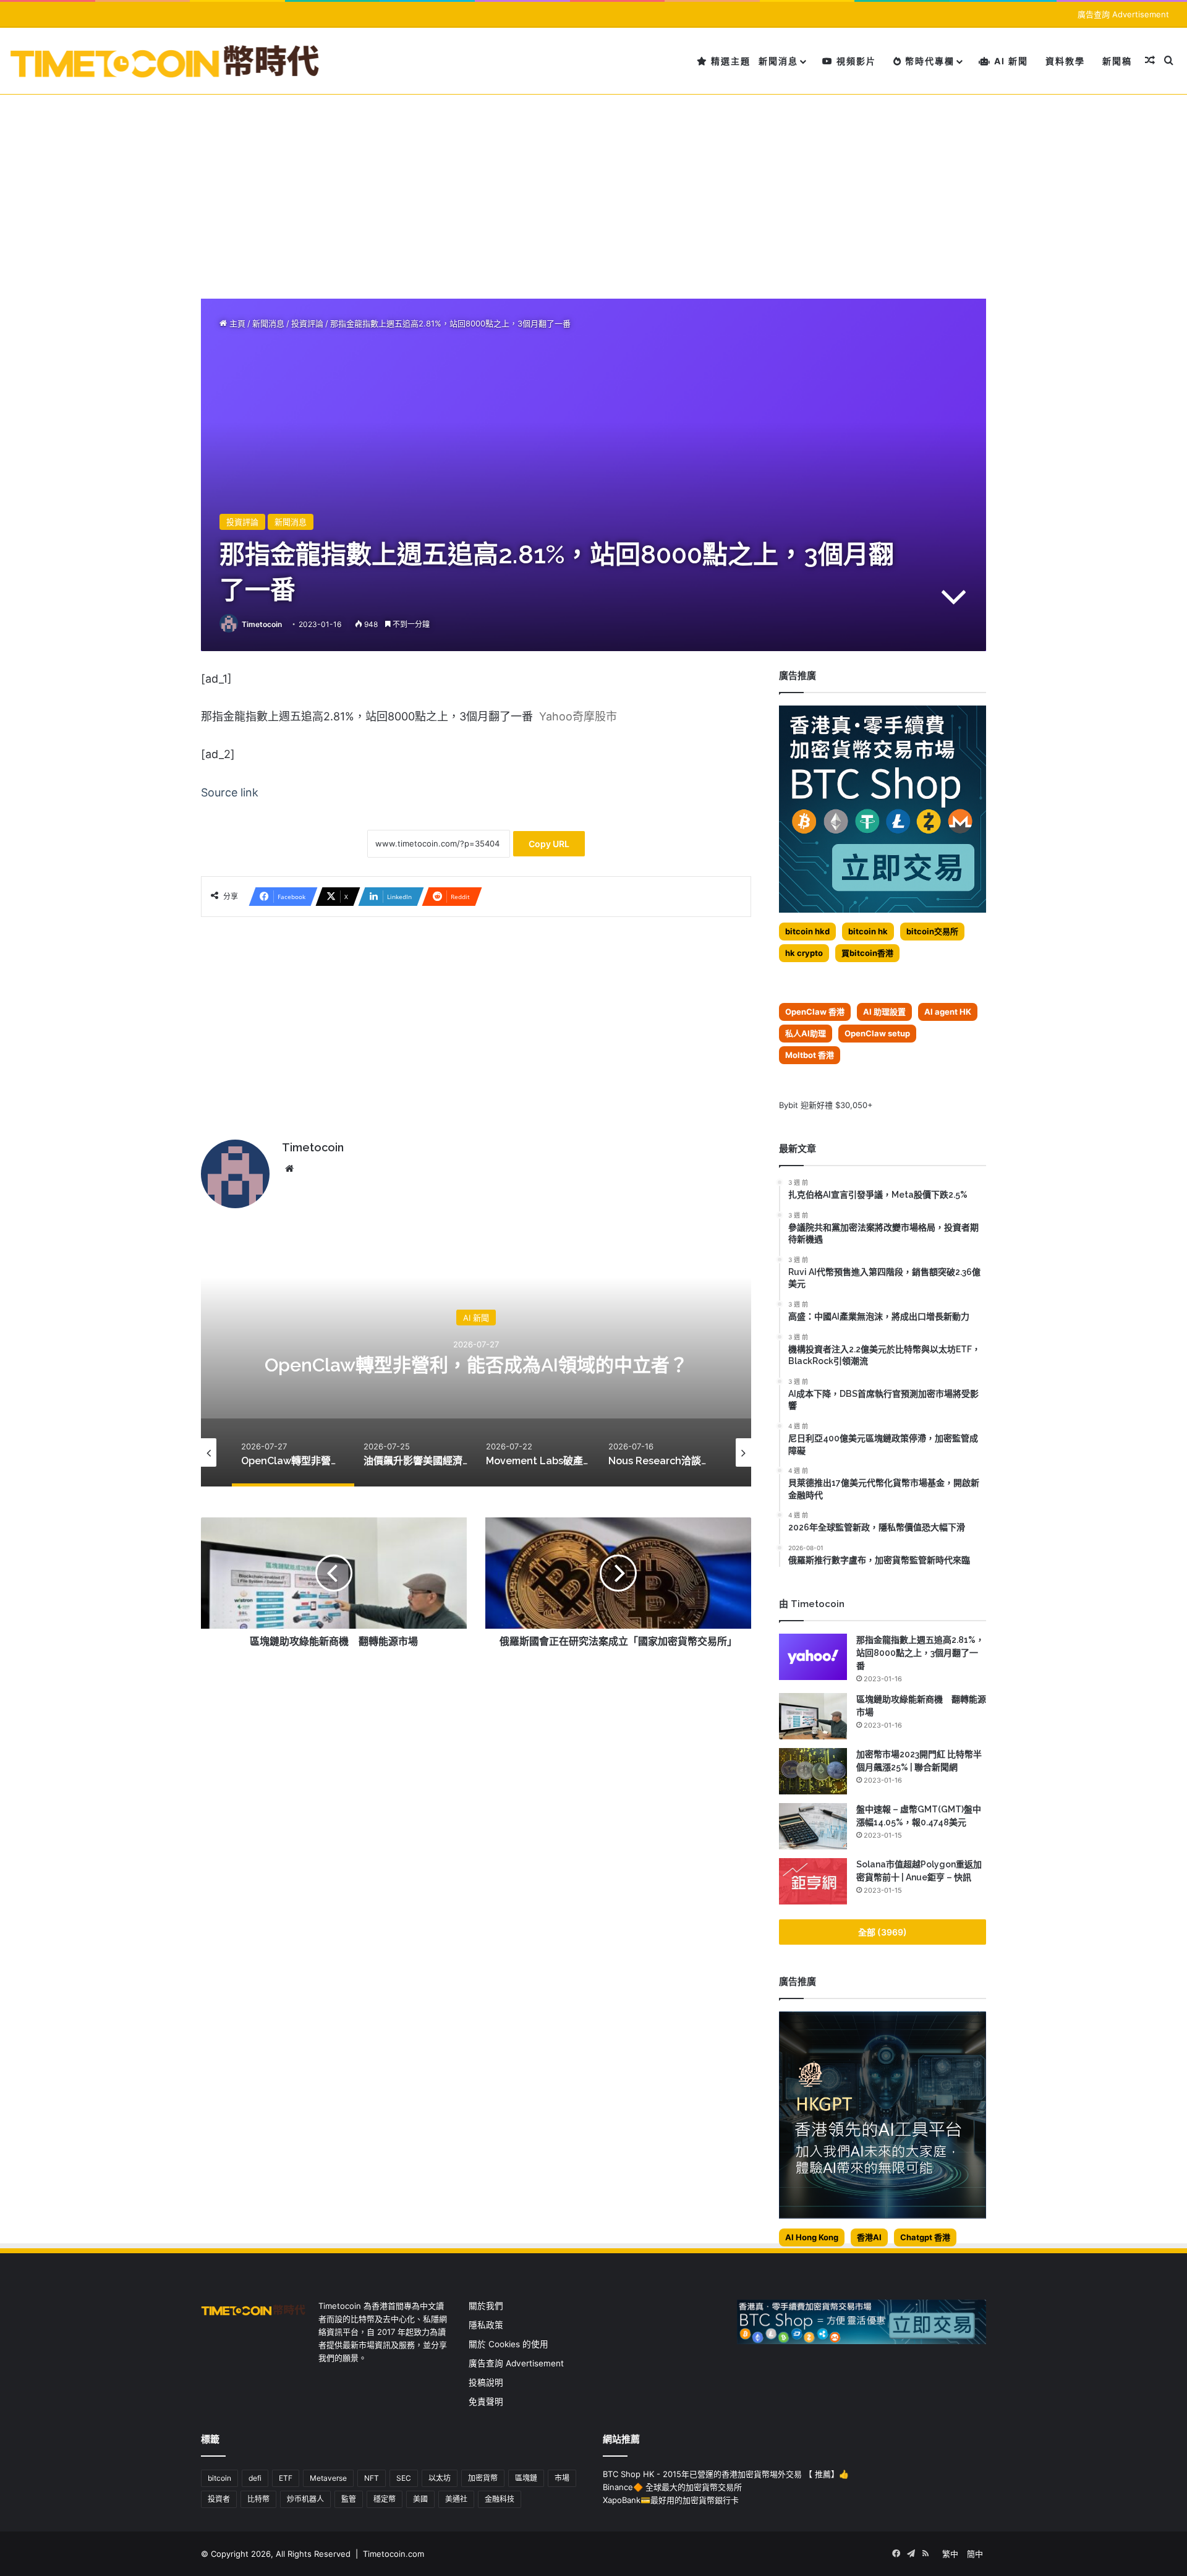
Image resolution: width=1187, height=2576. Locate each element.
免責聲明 (486, 2402)
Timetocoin (262, 624)
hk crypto (804, 953)
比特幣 (258, 2499)
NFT (372, 2478)
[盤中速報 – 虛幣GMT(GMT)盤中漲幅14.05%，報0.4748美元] (813, 1826)
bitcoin (219, 2478)
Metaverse (328, 2478)
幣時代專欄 (928, 61)
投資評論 (307, 323)
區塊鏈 (526, 2478)
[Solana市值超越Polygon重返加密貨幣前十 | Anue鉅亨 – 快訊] (813, 1881)
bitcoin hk (868, 931)
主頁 (236, 323)
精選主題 (729, 61)
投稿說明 (486, 2382)
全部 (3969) (883, 1932)
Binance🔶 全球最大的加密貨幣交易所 (672, 2487)
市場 (562, 2478)
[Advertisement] (593, 187)
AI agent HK (948, 1012)
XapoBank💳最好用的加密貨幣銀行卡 (671, 2500)
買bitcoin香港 (867, 953)
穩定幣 (385, 2499)
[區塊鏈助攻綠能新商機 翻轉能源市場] (813, 1716)
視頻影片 (855, 61)
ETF (286, 2478)
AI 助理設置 (884, 1012)
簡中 (975, 2554)
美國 (420, 2499)
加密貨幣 (483, 2478)
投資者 (219, 2499)
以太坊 (440, 2478)
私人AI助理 (806, 1033)
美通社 (456, 2499)
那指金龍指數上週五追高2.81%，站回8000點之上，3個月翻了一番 (920, 1653)
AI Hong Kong (812, 2237)
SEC (404, 2478)
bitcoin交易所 (932, 931)
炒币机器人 (305, 2499)
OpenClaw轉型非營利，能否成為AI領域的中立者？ (476, 1364)
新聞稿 (1117, 61)
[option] (476, 1363)
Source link (230, 792)
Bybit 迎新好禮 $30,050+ (826, 1105)
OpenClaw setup (877, 1033)
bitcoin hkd (807, 931)
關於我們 (486, 2306)
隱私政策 (486, 2325)
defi (255, 2478)
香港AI (869, 2237)
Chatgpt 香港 (925, 2237)
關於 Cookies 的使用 (508, 2344)
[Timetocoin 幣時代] (165, 61)
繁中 (950, 2554)
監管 (349, 2499)
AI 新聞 (1010, 61)
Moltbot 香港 (810, 1055)
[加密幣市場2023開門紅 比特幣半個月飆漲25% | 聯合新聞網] (813, 1771)
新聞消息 (778, 61)
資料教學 (1065, 61)
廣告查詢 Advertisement (1125, 14)
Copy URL (549, 844)
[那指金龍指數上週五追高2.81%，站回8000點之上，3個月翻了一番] (813, 1657)
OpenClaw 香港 (815, 1012)
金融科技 (500, 2499)
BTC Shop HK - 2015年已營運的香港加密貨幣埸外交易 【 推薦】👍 (726, 2474)
